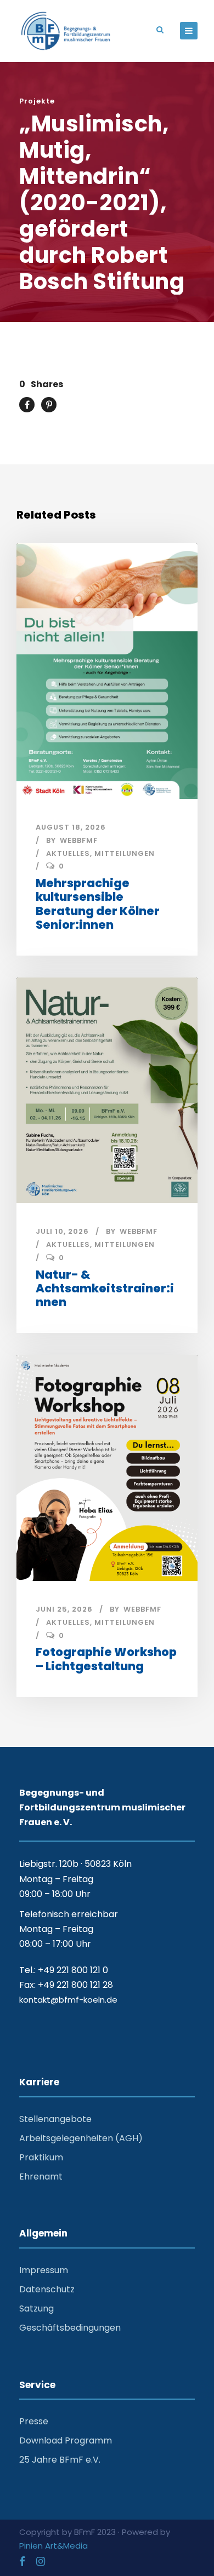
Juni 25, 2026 (64, 1609)
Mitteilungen (125, 853)
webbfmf (79, 840)
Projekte (37, 101)
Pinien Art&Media (54, 2546)
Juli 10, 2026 (62, 1231)
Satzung (36, 2308)
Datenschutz (47, 2289)
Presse (34, 2421)
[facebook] (22, 2561)
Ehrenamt (41, 2177)
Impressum (44, 2270)
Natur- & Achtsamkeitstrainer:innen (105, 1288)
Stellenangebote (55, 2119)
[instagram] (41, 2561)
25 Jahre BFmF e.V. (60, 2460)
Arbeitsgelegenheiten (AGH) (81, 2138)
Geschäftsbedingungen (70, 2328)
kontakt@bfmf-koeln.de (68, 2000)
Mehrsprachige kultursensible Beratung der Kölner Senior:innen (98, 904)
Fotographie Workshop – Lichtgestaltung (106, 1659)
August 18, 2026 (71, 827)
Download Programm (66, 2440)
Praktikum (41, 2157)
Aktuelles (68, 853)
